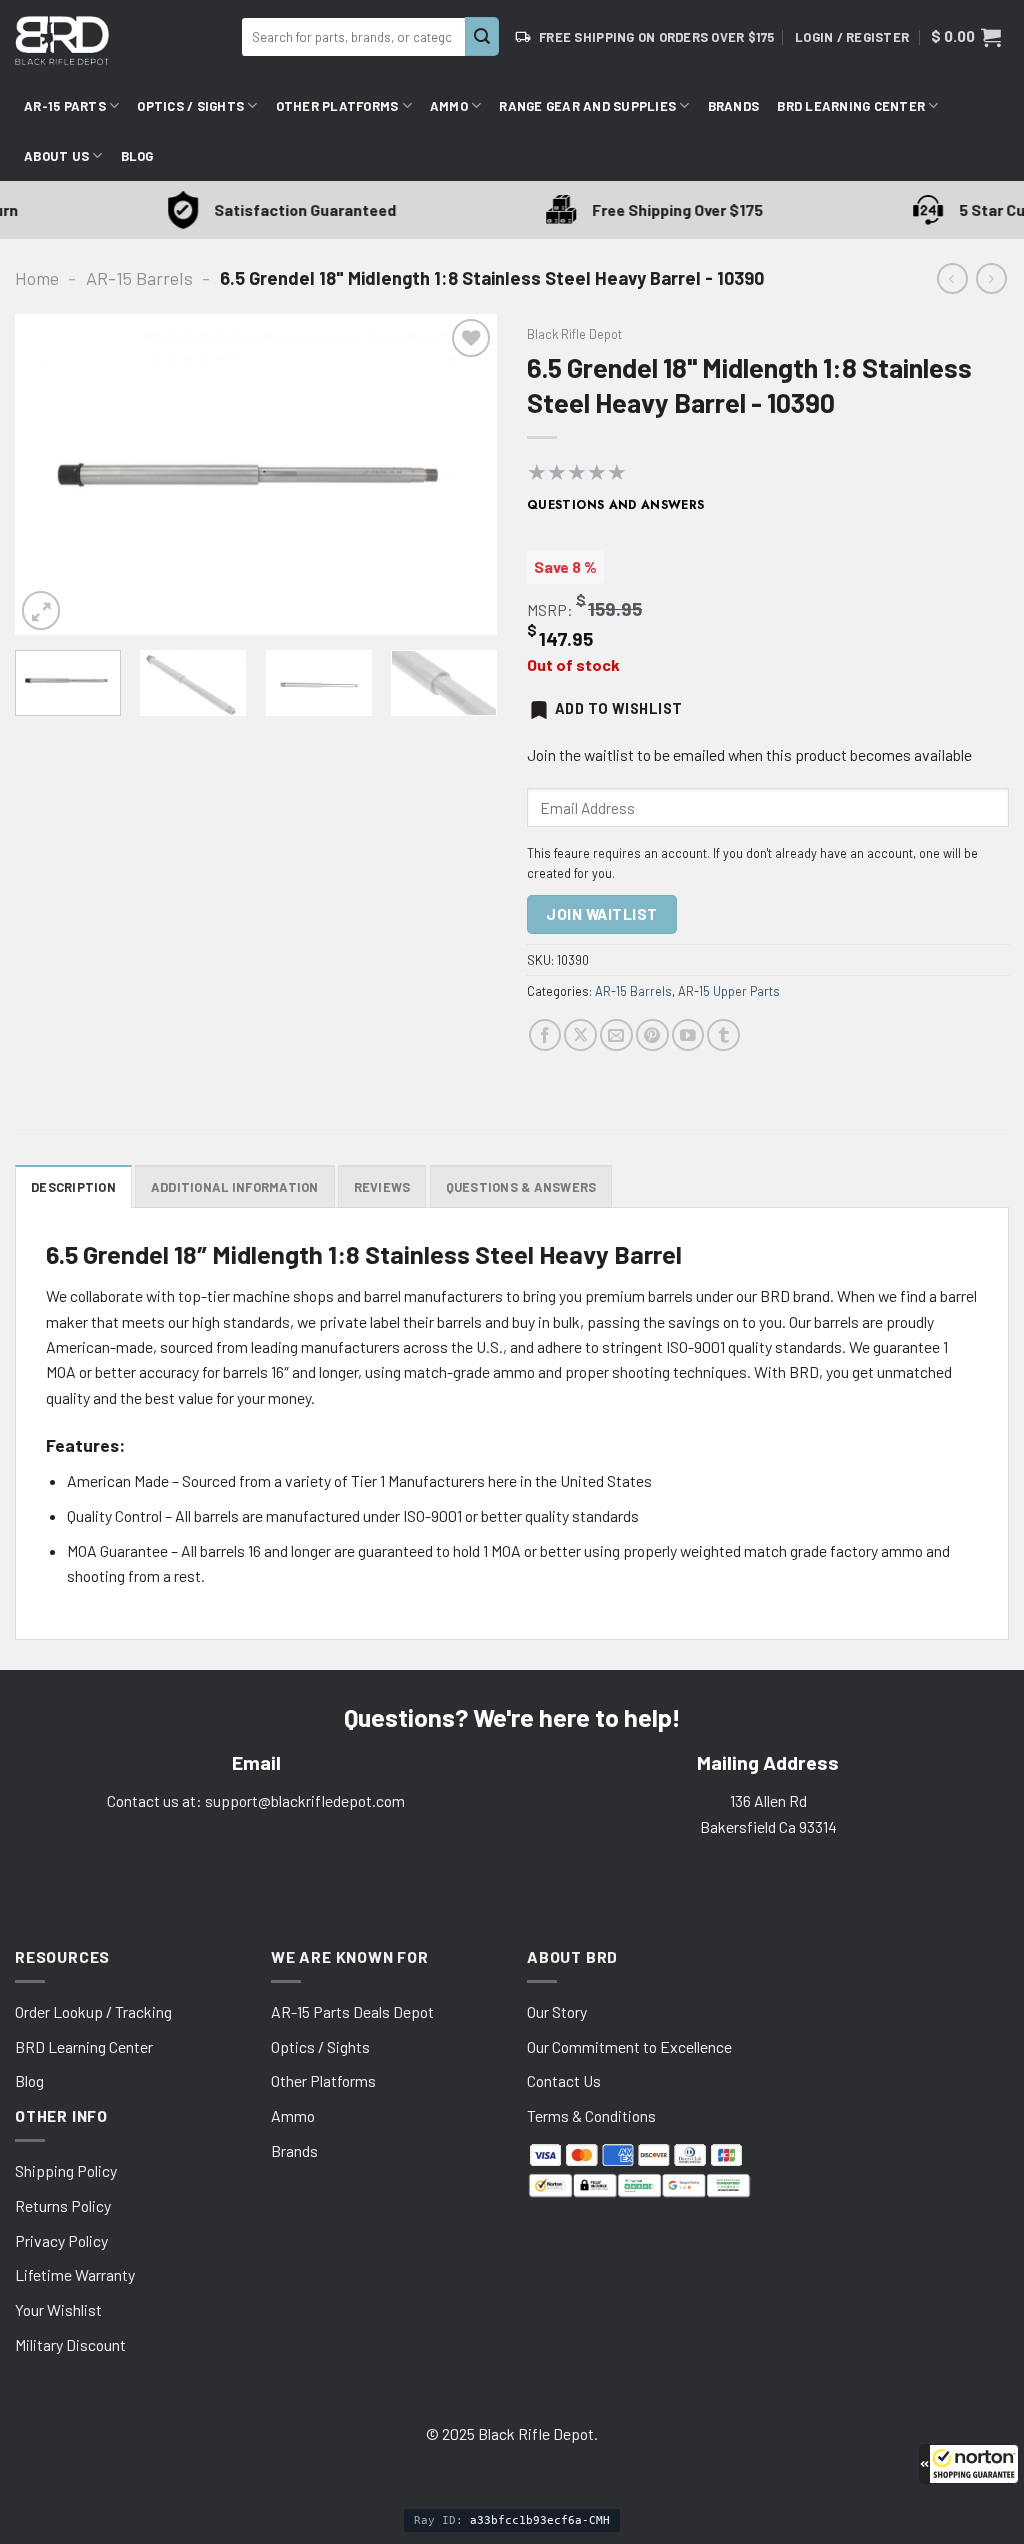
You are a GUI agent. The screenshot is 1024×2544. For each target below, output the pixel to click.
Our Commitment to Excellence (629, 2046)
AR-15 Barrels (139, 278)
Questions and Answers (616, 505)
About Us (56, 156)
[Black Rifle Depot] (120, 40)
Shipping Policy (66, 2170)
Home (37, 278)
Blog (137, 156)
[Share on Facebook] (545, 1035)
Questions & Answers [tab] (521, 1187)
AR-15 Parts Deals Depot (352, 2011)
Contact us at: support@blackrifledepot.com (256, 1800)
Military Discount (70, 2344)
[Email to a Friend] (616, 1035)
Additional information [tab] (235, 1187)
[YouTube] (688, 1035)
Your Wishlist (58, 2309)
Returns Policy (63, 2205)
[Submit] (482, 36)
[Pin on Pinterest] (652, 1035)
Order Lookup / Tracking (93, 2011)
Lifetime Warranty (75, 2274)
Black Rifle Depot (574, 334)
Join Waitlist (601, 914)
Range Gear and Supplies (587, 106)
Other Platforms (337, 106)
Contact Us (564, 2080)
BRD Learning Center (851, 106)
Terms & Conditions (591, 2115)
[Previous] (50, 474)
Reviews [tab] (382, 1187)
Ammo (449, 106)
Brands (734, 106)
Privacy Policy (61, 2240)
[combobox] (353, 37)
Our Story (557, 2011)
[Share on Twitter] (580, 1035)
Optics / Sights (190, 106)
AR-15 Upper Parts (729, 991)
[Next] (462, 474)
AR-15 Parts (65, 106)
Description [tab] (73, 1187)
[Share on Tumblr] (723, 1035)
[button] (969, 2464)
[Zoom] (41, 610)
